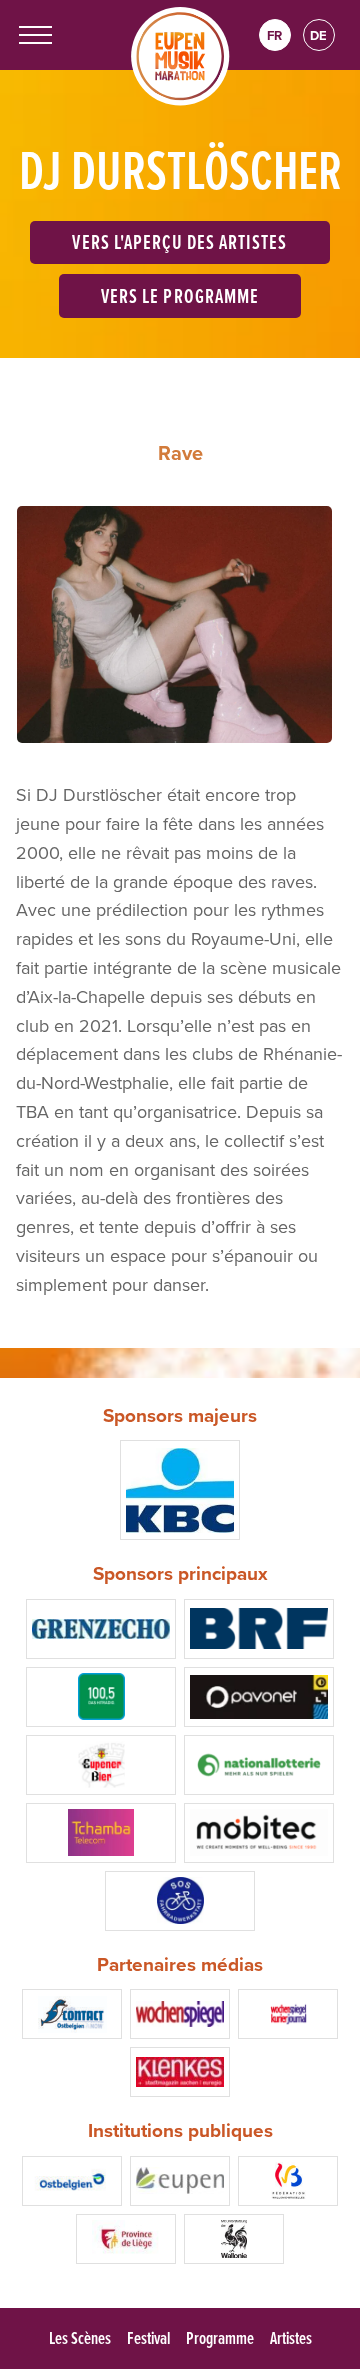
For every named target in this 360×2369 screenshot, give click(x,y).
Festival (148, 2337)
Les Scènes (80, 2337)
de (318, 35)
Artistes (291, 2337)
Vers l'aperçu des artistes (179, 241)
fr (274, 35)
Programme (220, 2337)
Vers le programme (180, 295)
